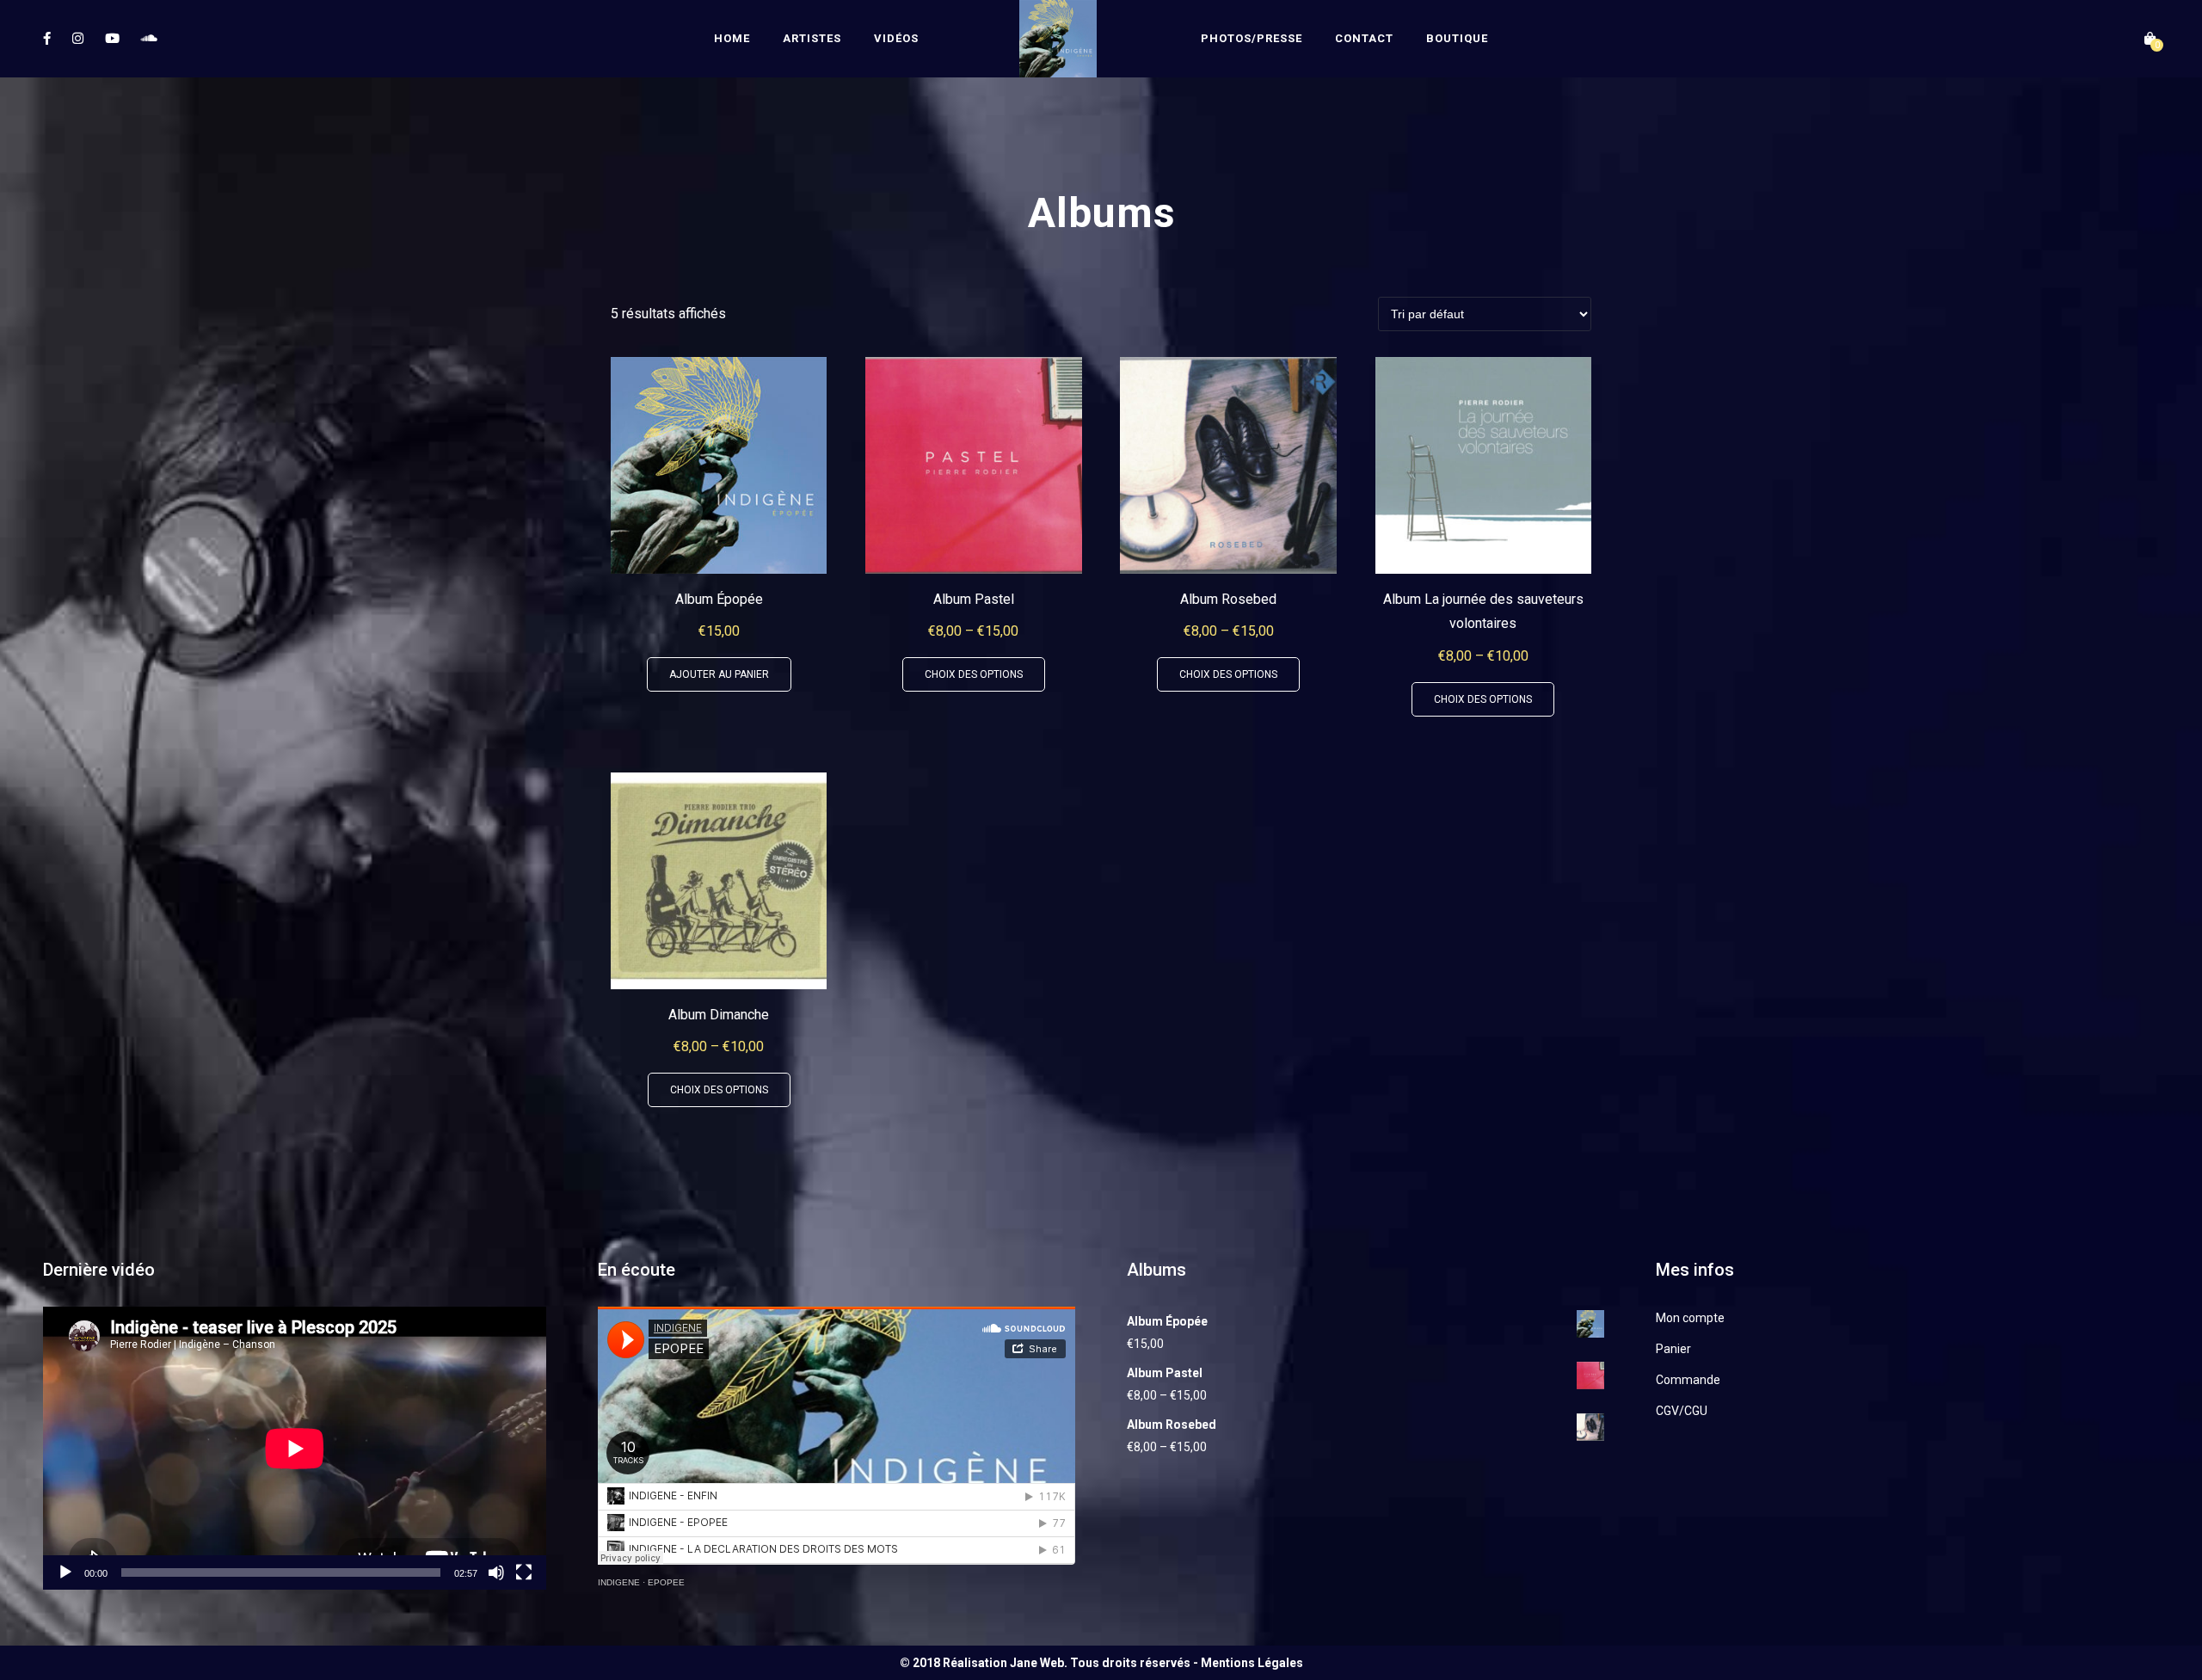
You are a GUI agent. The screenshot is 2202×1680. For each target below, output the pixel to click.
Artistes (812, 38)
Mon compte (1690, 1318)
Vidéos (896, 38)
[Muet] (496, 1572)
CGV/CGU (1682, 1411)
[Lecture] (65, 1572)
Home (732, 38)
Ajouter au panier (719, 674)
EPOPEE (666, 1582)
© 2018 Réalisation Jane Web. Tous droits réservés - (1050, 1663)
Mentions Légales (1252, 1663)
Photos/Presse (1252, 38)
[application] (295, 1448)
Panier (1673, 1349)
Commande (1688, 1380)
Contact (1364, 38)
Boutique (1457, 38)
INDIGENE (619, 1582)
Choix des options (974, 674)
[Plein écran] (524, 1572)
